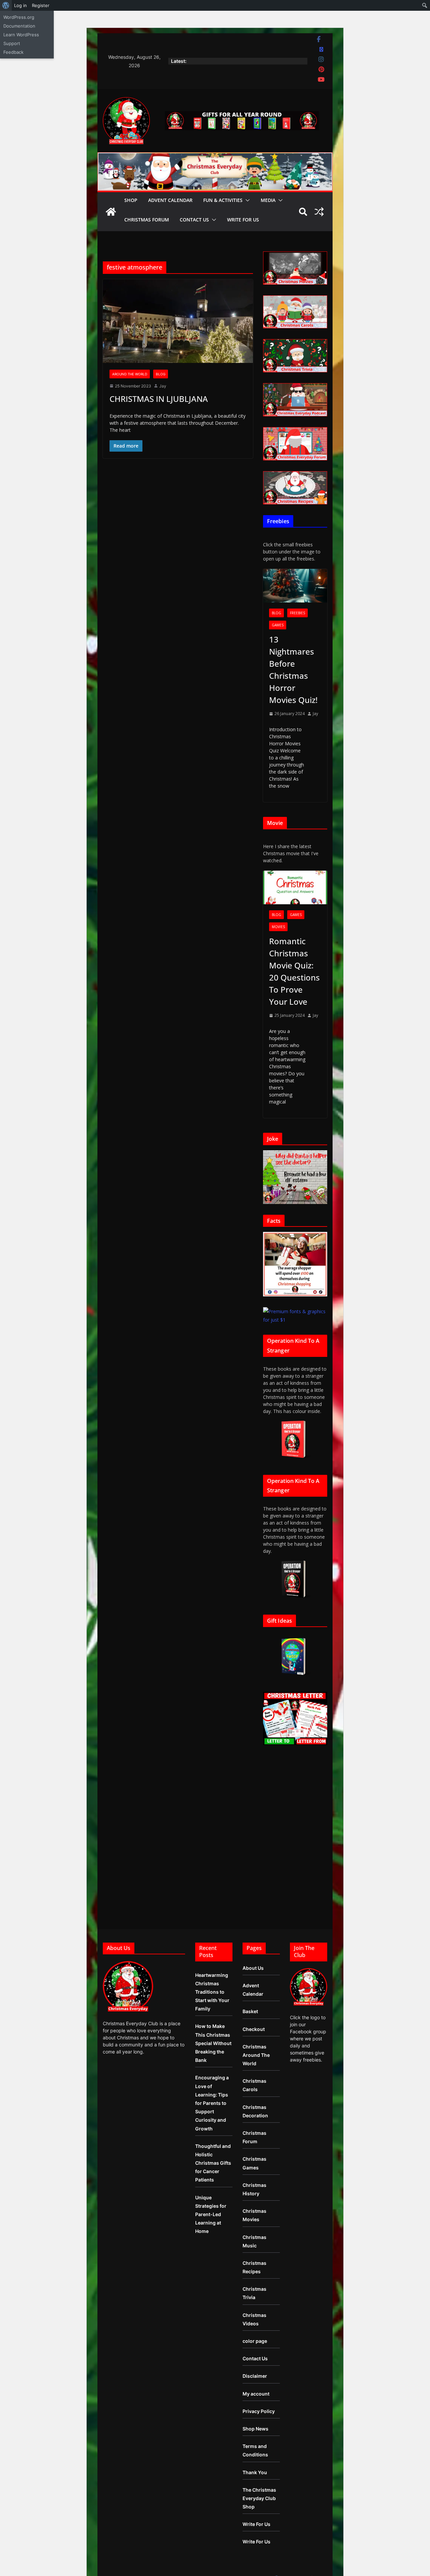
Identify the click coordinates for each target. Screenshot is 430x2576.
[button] (246, 200)
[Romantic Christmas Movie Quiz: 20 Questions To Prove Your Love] (295, 888)
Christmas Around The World (256, 2055)
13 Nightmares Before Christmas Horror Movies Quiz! (293, 670)
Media (268, 200)
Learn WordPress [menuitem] (21, 35)
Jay (163, 386)
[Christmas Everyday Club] (111, 212)
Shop (131, 200)
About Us (253, 1968)
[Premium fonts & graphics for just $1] (295, 1311)
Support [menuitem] (12, 43)
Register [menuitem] (41, 5)
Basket (250, 2011)
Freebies (297, 613)
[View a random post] (319, 212)
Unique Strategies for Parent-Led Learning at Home (211, 2214)
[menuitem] (6, 5)
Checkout (254, 2029)
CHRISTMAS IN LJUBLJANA (159, 399)
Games (278, 625)
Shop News (255, 2429)
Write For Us (243, 220)
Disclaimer (255, 2376)
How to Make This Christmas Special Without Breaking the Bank (213, 2043)
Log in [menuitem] (20, 5)
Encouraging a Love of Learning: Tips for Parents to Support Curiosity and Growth (212, 2103)
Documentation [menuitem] (19, 26)
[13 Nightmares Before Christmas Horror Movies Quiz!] (295, 586)
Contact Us (194, 220)
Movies (278, 927)
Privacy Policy (259, 2411)
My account (256, 2394)
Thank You (255, 2472)
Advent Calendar (170, 200)
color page (255, 2341)
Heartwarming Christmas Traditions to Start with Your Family (212, 1992)
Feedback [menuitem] (13, 52)
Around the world (130, 374)
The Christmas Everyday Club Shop (259, 2498)
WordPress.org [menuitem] (19, 17)
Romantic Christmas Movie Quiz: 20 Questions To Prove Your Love (294, 971)
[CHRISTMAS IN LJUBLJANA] (178, 321)
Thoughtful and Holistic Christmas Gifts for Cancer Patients (213, 2163)
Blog (161, 374)
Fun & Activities (223, 200)
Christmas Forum (147, 220)
